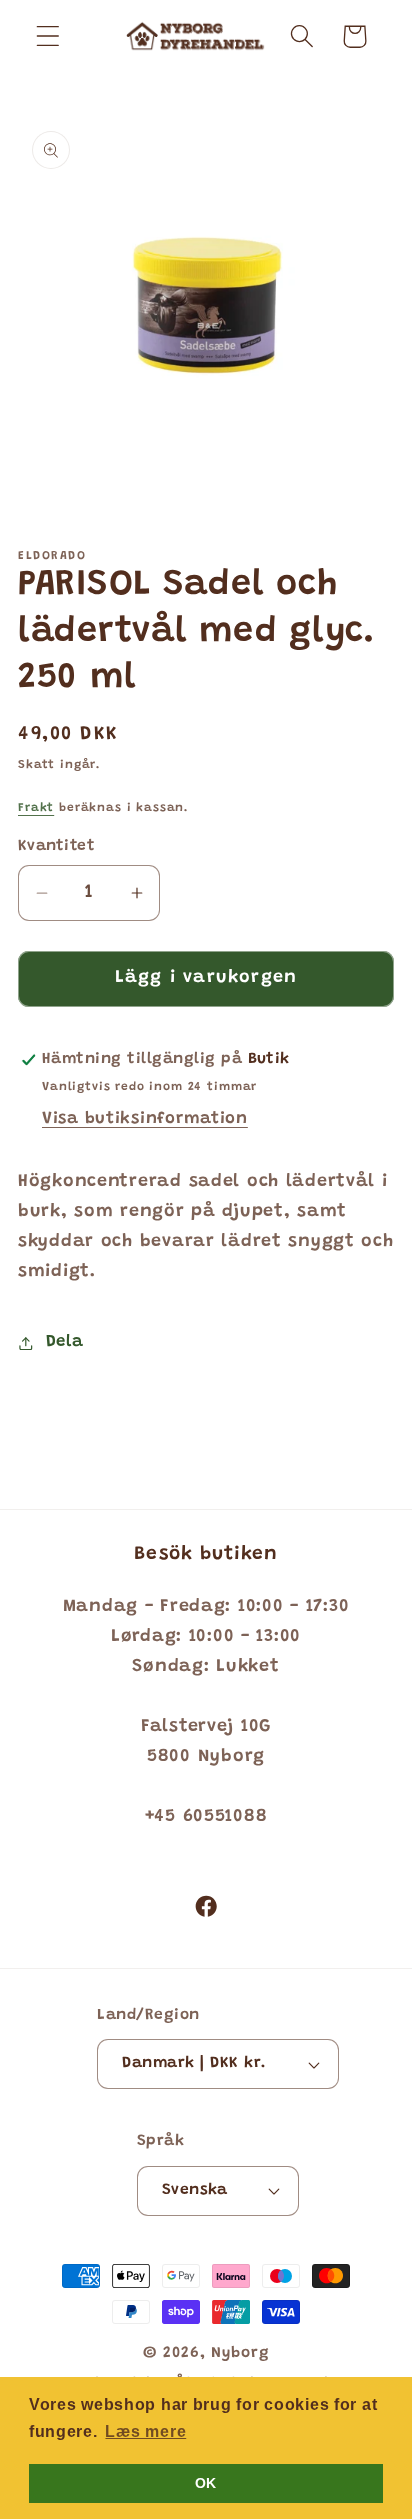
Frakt (36, 808)
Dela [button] (64, 1342)
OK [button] (206, 2483)
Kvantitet (56, 846)
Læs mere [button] (145, 2431)
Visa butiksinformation (145, 1119)
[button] (48, 36)
